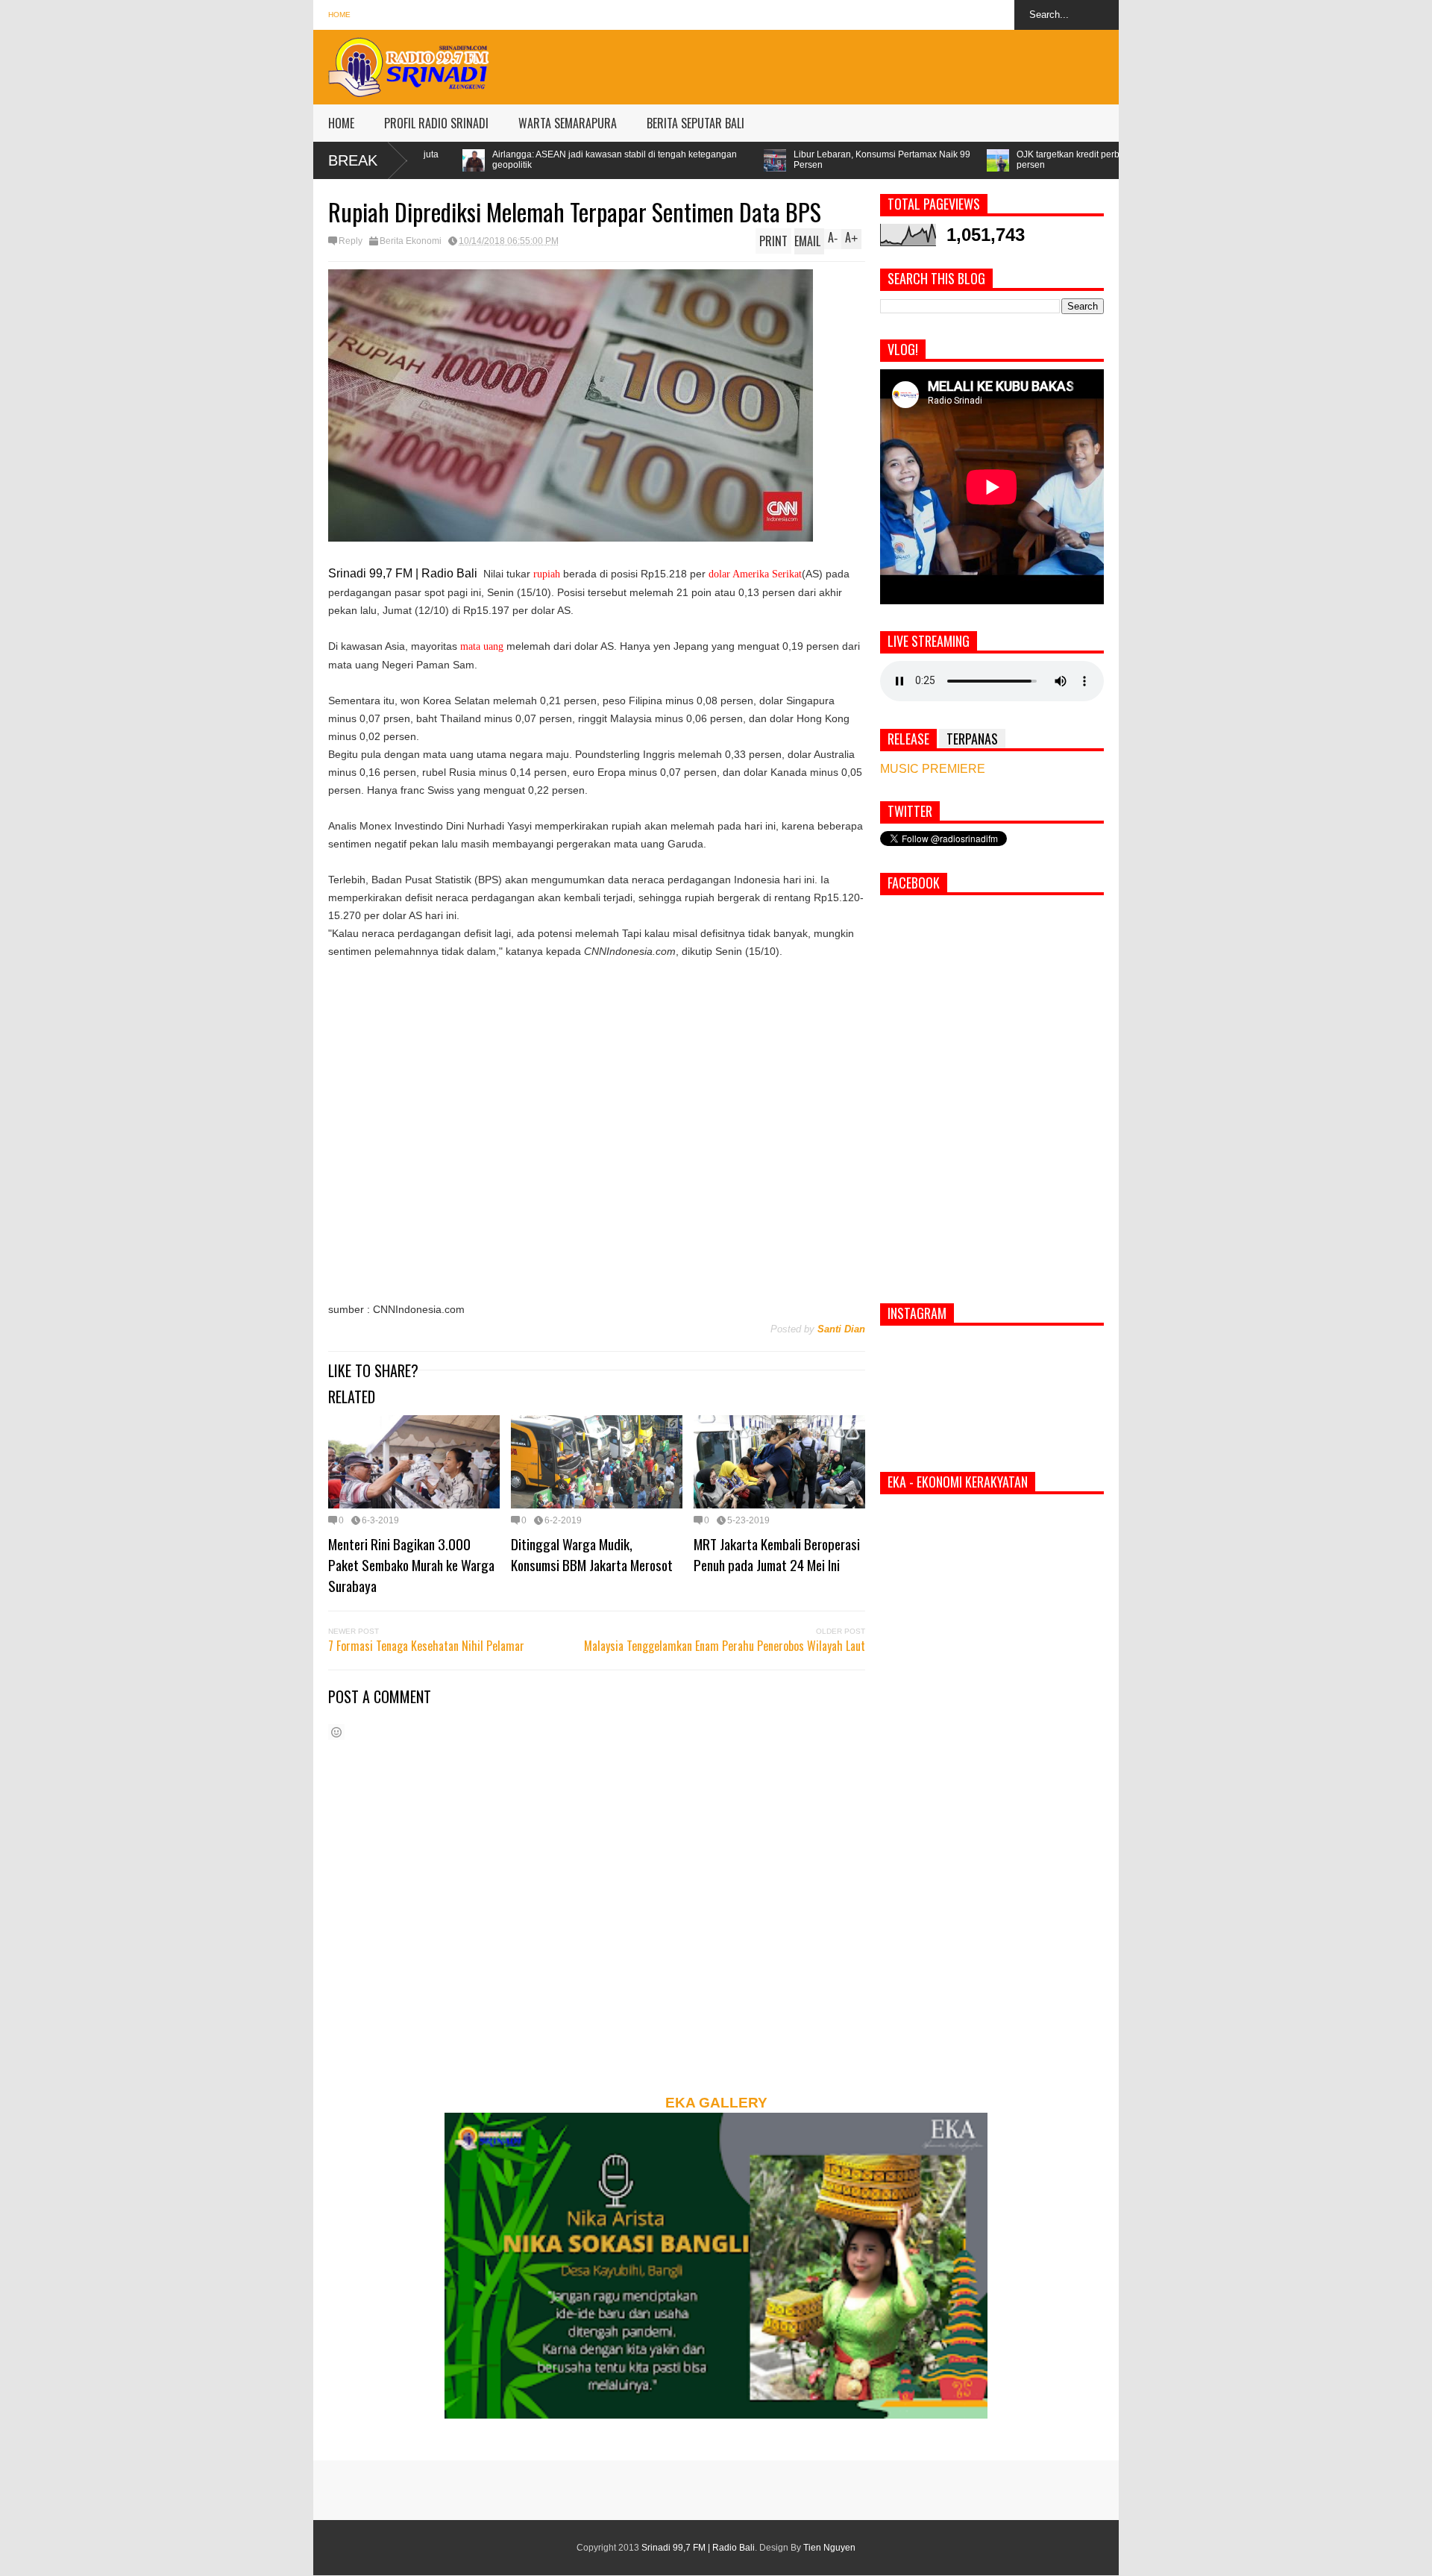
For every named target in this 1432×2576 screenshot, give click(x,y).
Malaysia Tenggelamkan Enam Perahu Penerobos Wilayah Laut (725, 1646)
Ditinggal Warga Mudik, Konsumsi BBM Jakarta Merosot (592, 1554)
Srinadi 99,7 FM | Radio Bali (698, 2548)
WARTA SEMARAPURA (568, 123)
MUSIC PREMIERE (933, 769)
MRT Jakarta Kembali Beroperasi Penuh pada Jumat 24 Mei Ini (777, 1554)
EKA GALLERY (716, 2103)
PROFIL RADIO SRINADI (436, 123)
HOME (341, 123)
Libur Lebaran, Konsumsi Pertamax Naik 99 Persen (675, 160)
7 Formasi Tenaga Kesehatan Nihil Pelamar (426, 1646)
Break (353, 160)
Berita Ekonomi (411, 241)
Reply (351, 241)
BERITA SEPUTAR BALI (695, 123)
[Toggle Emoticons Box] (336, 1732)
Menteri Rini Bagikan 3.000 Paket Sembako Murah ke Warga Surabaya (411, 1564)
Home (339, 15)
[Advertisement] (847, 63)
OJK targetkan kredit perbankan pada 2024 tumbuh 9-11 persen (924, 160)
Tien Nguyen (829, 2548)
